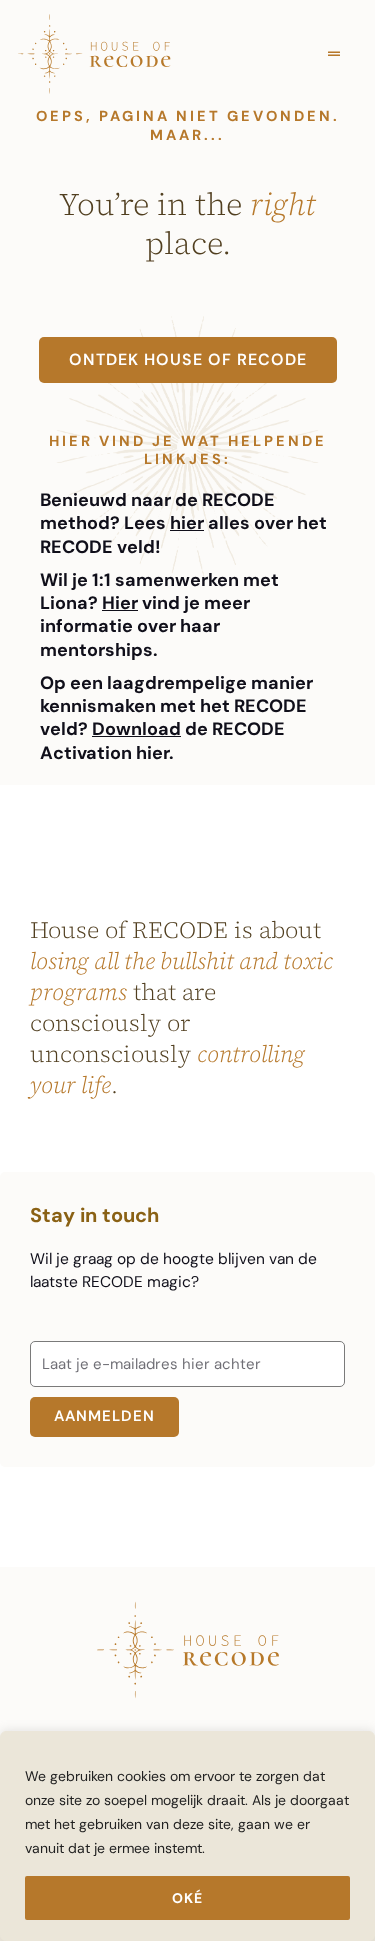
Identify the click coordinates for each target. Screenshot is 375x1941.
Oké (187, 1898)
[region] (187, 1836)
